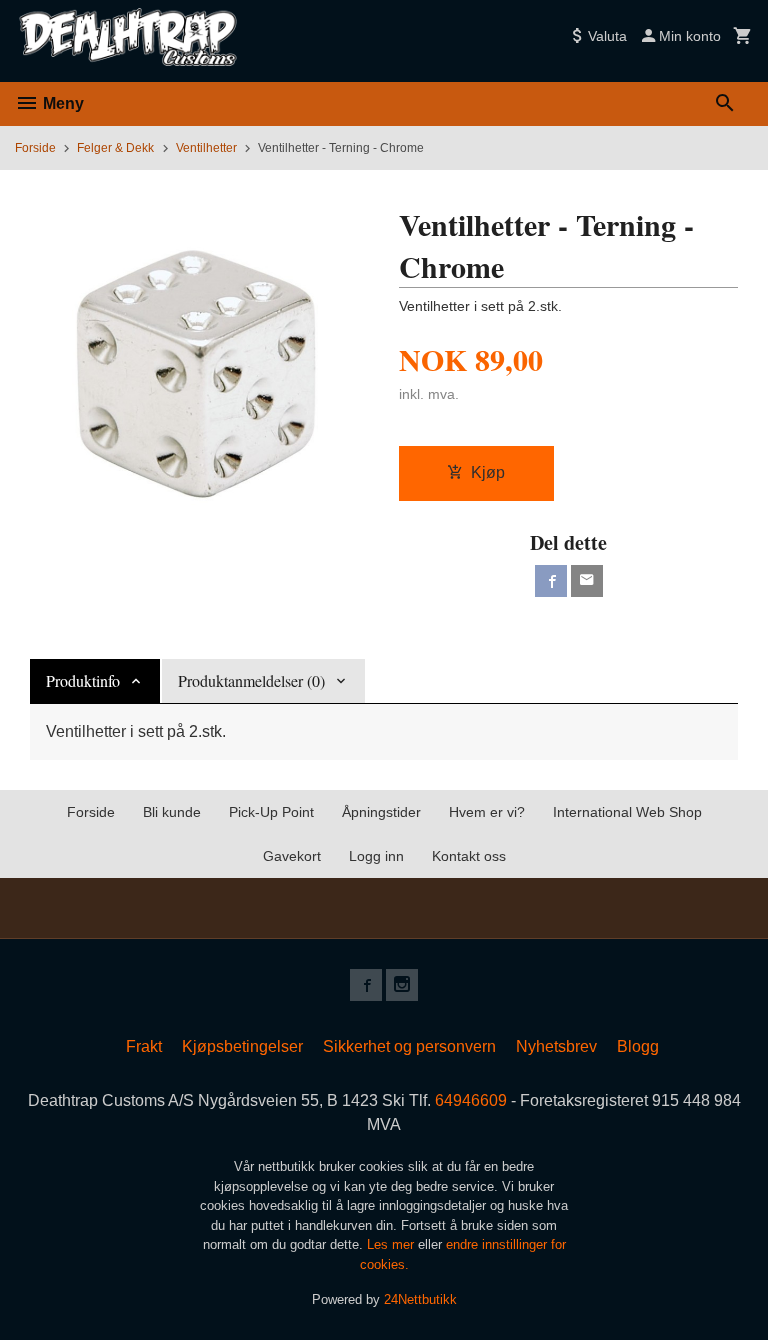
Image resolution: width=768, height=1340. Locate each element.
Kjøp (488, 472)
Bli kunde (172, 812)
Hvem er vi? (487, 812)
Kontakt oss (469, 856)
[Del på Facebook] (551, 581)
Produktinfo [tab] (83, 680)
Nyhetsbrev (556, 1046)
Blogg (638, 1046)
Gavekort (292, 856)
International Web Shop (627, 812)
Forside (35, 148)
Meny (61, 103)
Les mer (392, 1244)
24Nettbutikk (420, 1299)
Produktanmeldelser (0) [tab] (251, 680)
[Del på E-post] (587, 581)
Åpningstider (381, 812)
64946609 (471, 1100)
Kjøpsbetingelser (242, 1046)
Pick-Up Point (271, 812)
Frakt (144, 1046)
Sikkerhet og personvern (409, 1046)
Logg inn (376, 856)
